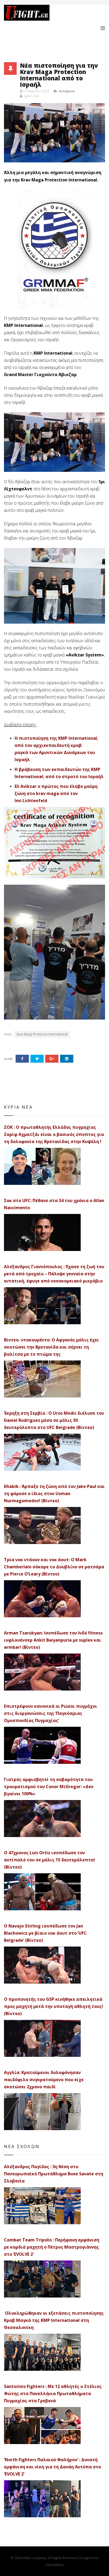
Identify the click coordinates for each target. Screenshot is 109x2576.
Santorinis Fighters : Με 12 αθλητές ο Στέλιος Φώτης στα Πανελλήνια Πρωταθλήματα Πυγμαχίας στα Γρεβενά (53, 2394)
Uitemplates (55, 2565)
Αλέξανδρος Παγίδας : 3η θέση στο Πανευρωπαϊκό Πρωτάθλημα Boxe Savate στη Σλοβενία (54, 2174)
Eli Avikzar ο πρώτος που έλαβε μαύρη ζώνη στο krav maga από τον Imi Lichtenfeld (56, 793)
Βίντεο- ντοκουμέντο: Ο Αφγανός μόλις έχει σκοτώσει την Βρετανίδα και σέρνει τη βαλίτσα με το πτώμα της (51, 1347)
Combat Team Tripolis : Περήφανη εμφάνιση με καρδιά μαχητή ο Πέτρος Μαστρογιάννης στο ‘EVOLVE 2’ (52, 2247)
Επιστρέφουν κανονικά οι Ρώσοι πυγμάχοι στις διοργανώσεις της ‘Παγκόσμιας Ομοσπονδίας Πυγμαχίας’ (51, 1713)
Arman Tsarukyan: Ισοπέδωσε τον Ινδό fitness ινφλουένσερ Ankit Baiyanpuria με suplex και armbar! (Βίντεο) (53, 1640)
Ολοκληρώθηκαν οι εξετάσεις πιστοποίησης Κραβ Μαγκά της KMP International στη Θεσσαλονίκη (54, 2320)
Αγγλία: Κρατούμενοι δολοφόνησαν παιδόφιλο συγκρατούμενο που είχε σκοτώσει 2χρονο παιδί (44, 2080)
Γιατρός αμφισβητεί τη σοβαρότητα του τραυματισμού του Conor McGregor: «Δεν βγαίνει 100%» (49, 1787)
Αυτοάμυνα (67, 91)
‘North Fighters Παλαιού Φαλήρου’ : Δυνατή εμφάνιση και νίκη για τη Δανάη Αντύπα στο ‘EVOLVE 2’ (53, 2467)
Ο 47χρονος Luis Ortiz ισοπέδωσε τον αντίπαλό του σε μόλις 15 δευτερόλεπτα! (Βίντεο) (49, 1860)
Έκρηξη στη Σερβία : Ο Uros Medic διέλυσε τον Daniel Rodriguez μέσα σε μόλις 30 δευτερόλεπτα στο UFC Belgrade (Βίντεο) (54, 1420)
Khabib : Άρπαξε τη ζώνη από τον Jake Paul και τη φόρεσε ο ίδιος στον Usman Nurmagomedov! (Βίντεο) (54, 1493)
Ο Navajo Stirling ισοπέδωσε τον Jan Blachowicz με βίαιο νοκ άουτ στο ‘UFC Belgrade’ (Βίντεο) (45, 1933)
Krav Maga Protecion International (42, 1034)
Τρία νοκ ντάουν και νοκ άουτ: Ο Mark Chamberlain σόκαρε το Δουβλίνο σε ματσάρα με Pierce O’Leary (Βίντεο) (54, 1567)
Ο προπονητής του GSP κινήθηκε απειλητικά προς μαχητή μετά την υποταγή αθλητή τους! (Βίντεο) (54, 2006)
